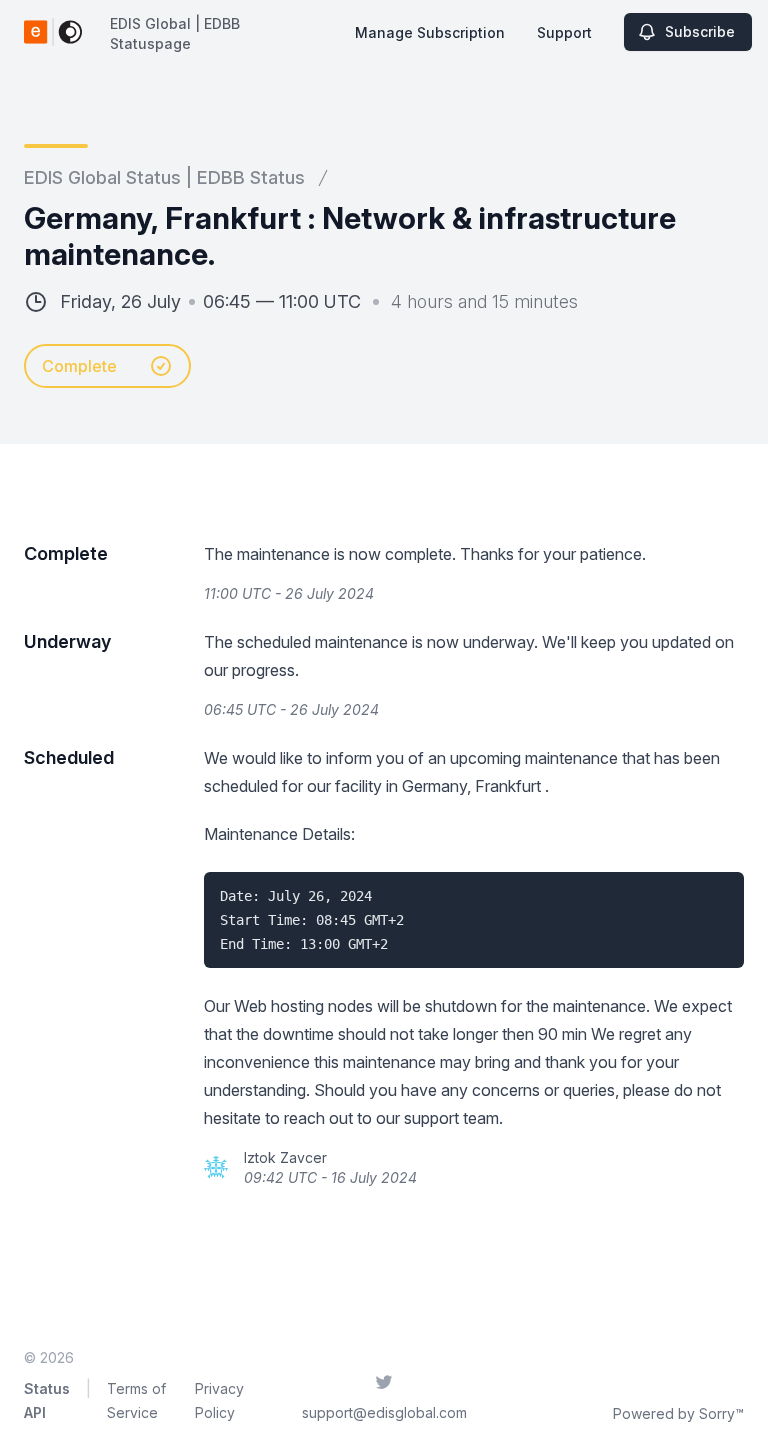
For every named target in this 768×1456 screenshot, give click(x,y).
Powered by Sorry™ (678, 1413)
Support (564, 32)
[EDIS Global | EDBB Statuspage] (53, 32)
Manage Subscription (430, 32)
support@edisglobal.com (384, 1412)
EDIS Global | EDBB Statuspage (175, 33)
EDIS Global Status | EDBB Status (164, 177)
